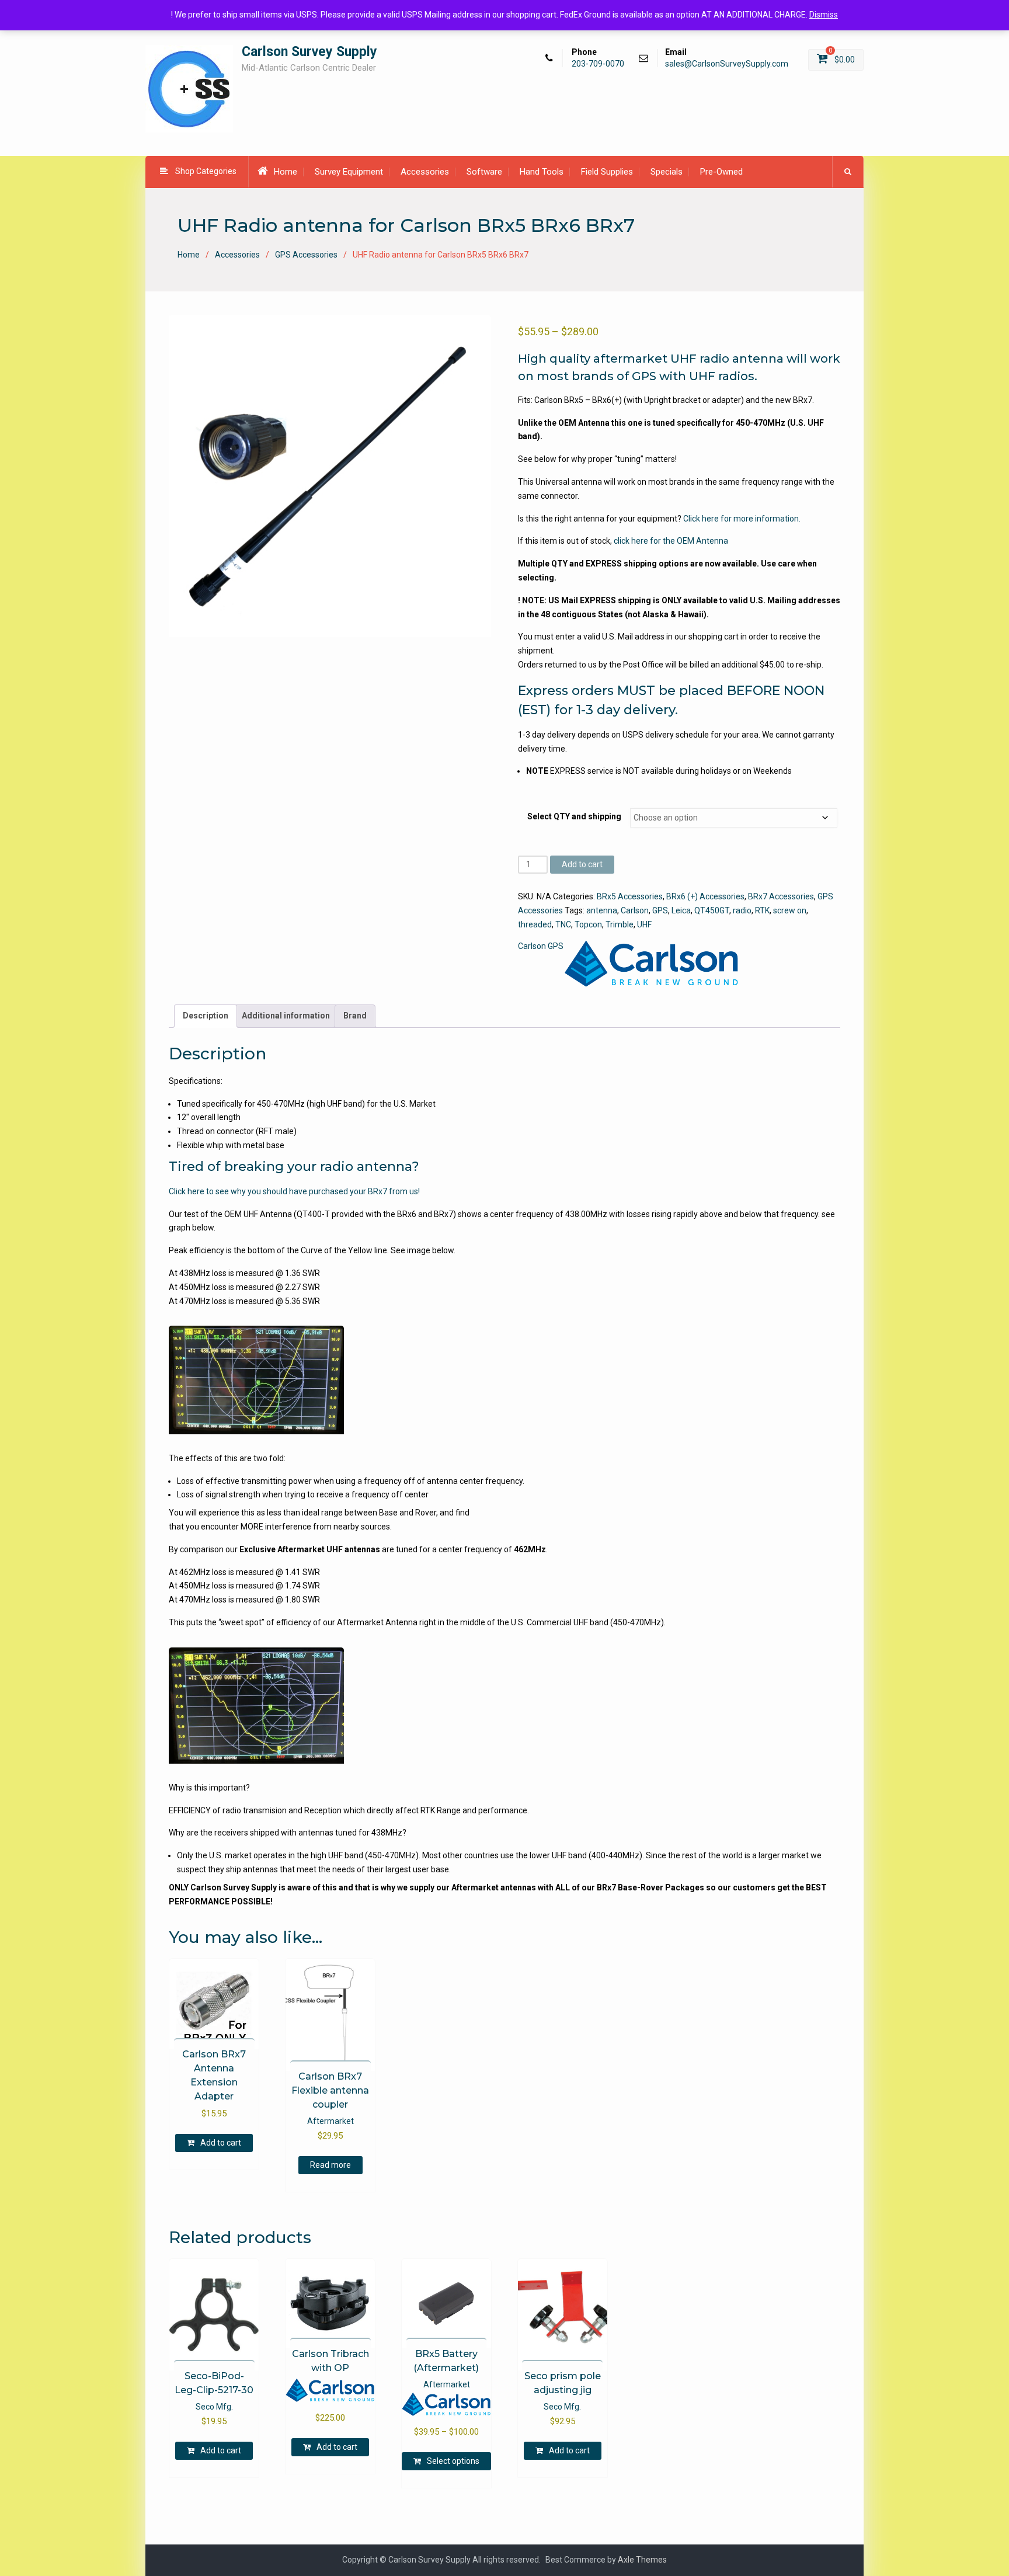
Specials (667, 172)
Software (484, 172)
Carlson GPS (541, 946)
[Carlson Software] (652, 964)
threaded (535, 924)
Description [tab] (206, 1016)
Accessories (425, 172)
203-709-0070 (598, 64)
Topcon (588, 924)
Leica (681, 910)
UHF (644, 924)
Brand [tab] (355, 1016)
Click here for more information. (742, 519)
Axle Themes (642, 2560)
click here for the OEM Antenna (671, 541)
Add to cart (582, 864)
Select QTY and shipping (574, 816)
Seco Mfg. (214, 2407)
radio (742, 910)
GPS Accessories (306, 255)
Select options (453, 2461)
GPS (660, 910)
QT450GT (712, 910)
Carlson (635, 910)
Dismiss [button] (824, 15)
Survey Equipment (349, 172)
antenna (602, 910)
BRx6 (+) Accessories (705, 896)
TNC (563, 924)
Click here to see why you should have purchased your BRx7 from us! (294, 1191)
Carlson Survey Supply (309, 52)
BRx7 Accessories (781, 896)
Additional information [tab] (286, 1016)
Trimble (620, 924)
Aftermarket (330, 2121)
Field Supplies (607, 172)
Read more (330, 2165)
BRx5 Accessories (630, 896)
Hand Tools (542, 172)
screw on (790, 910)
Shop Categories (206, 171)
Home (286, 172)
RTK (762, 910)
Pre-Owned (721, 172)
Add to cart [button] (221, 2143)
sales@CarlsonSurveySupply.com (727, 64)
